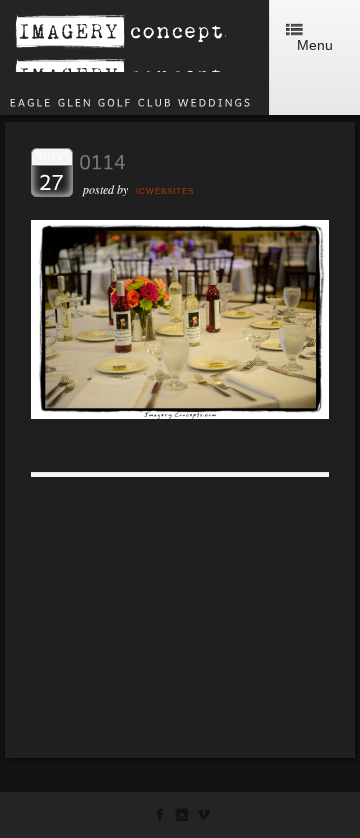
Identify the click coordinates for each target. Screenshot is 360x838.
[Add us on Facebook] (159, 818)
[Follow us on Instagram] (181, 818)
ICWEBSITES (165, 191)
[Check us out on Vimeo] (203, 818)
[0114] (180, 413)
